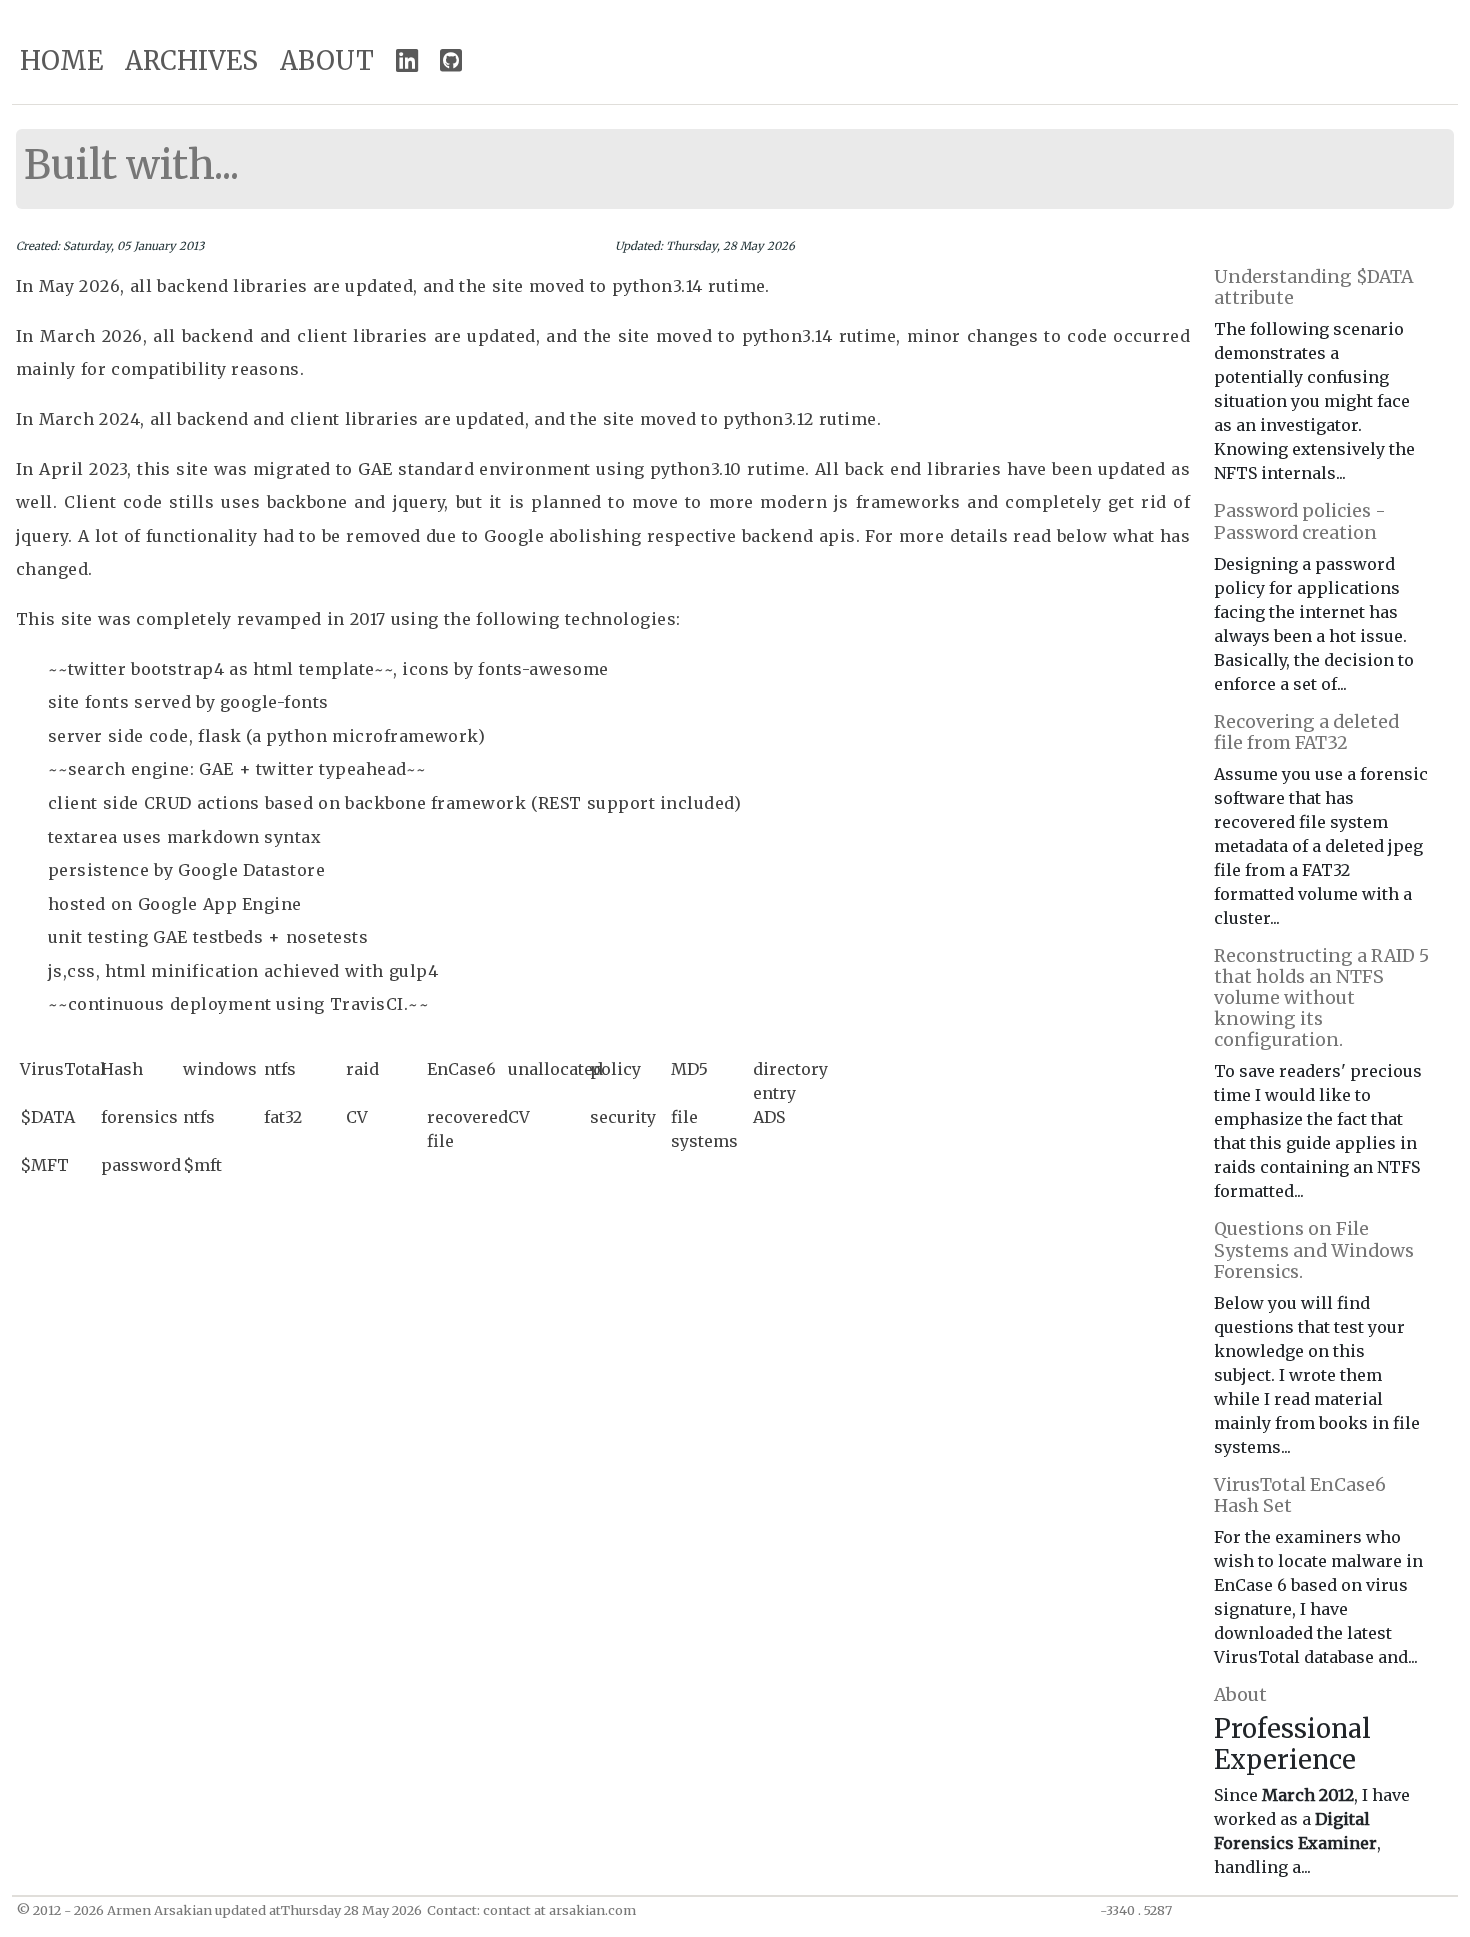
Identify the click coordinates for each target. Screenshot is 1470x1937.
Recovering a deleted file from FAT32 (1306, 732)
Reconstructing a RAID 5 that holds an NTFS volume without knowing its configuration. (1321, 998)
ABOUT (327, 61)
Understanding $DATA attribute (1313, 287)
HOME (61, 61)
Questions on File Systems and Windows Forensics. (1314, 1250)
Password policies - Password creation (1300, 521)
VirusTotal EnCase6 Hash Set (1300, 1495)
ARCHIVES (191, 61)
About (1240, 1695)
